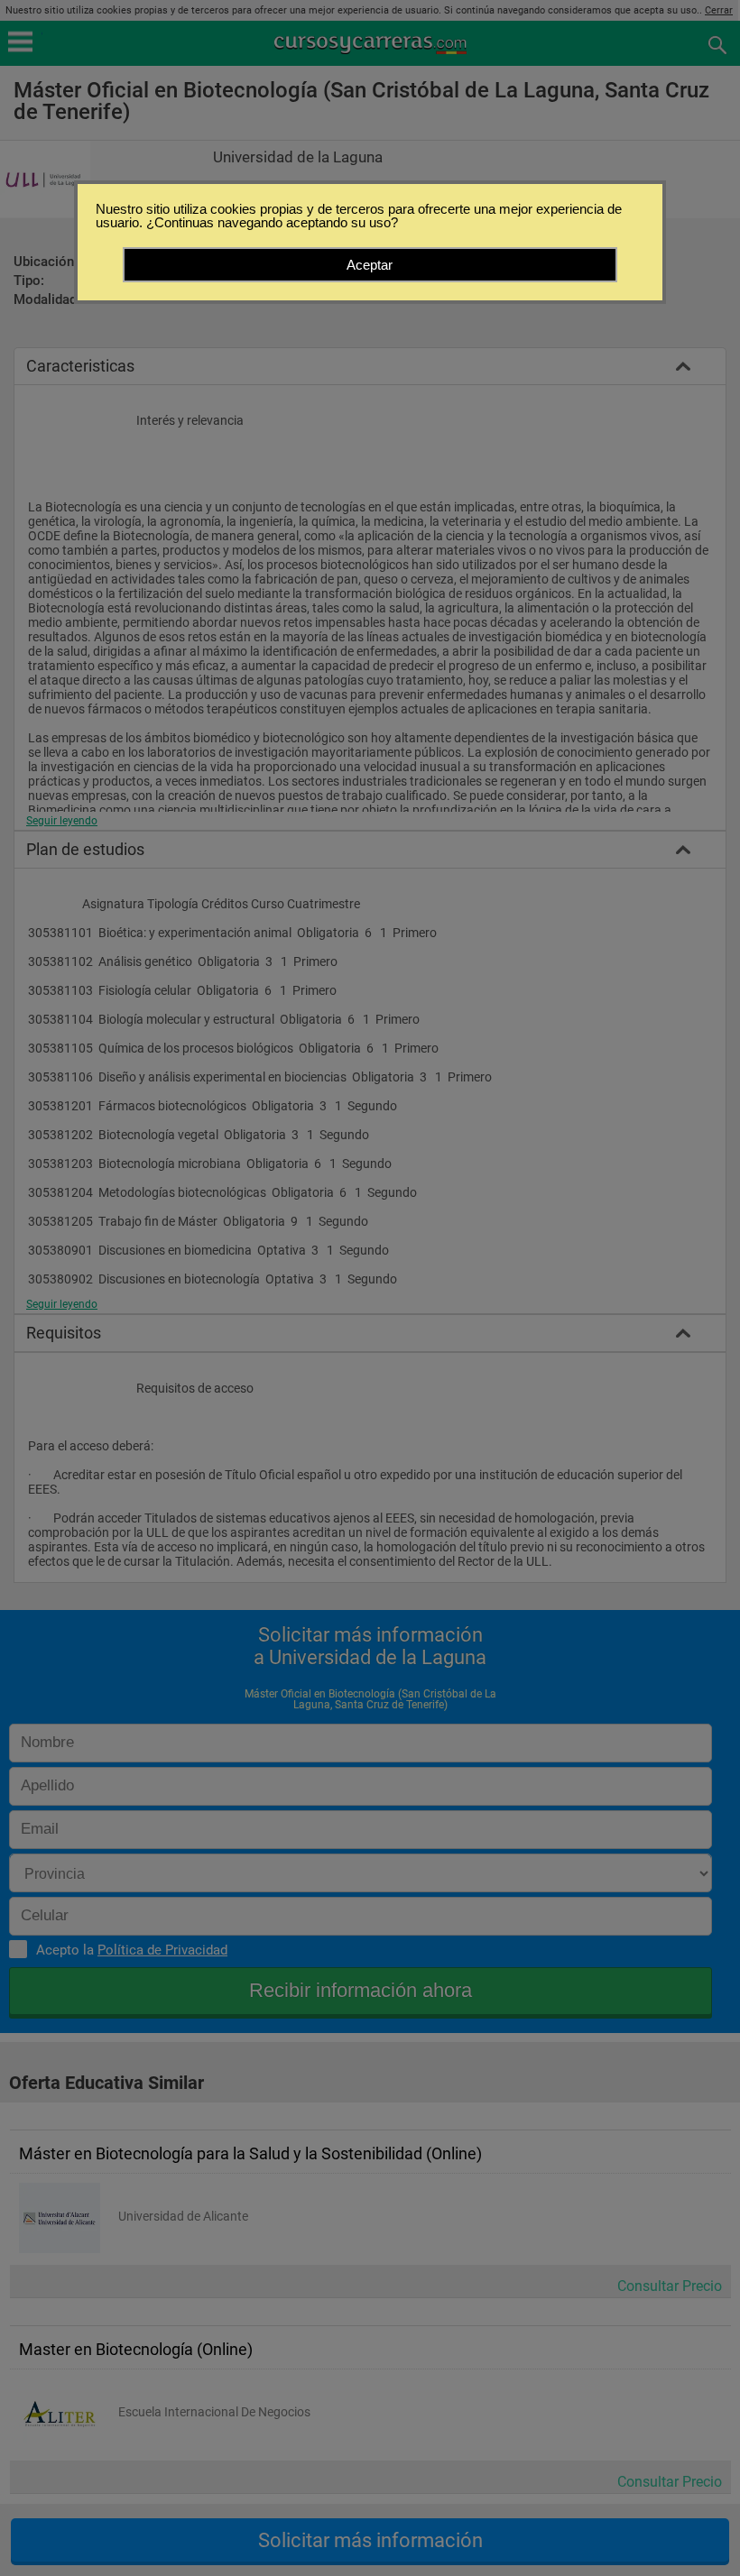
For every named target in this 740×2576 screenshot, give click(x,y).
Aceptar (370, 265)
